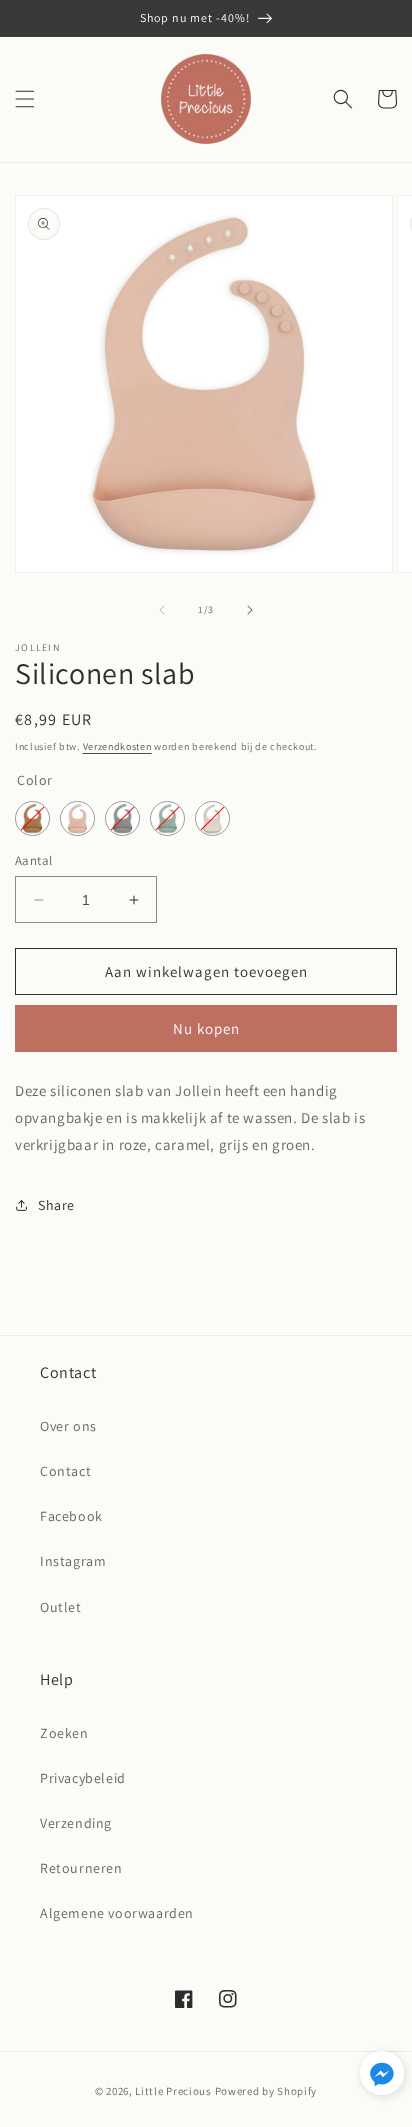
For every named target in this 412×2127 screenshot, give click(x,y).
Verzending (76, 1823)
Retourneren (81, 1868)
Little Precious (173, 2091)
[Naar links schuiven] (162, 610)
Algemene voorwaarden (117, 1913)
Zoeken (64, 1733)
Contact (65, 1471)
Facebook (71, 1516)
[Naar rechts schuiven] (250, 610)
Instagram (73, 1561)
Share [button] (56, 1205)
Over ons (68, 1426)
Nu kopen (206, 1028)
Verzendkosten (117, 746)
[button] (25, 99)
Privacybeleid (83, 1778)
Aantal (33, 860)
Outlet (61, 1607)
